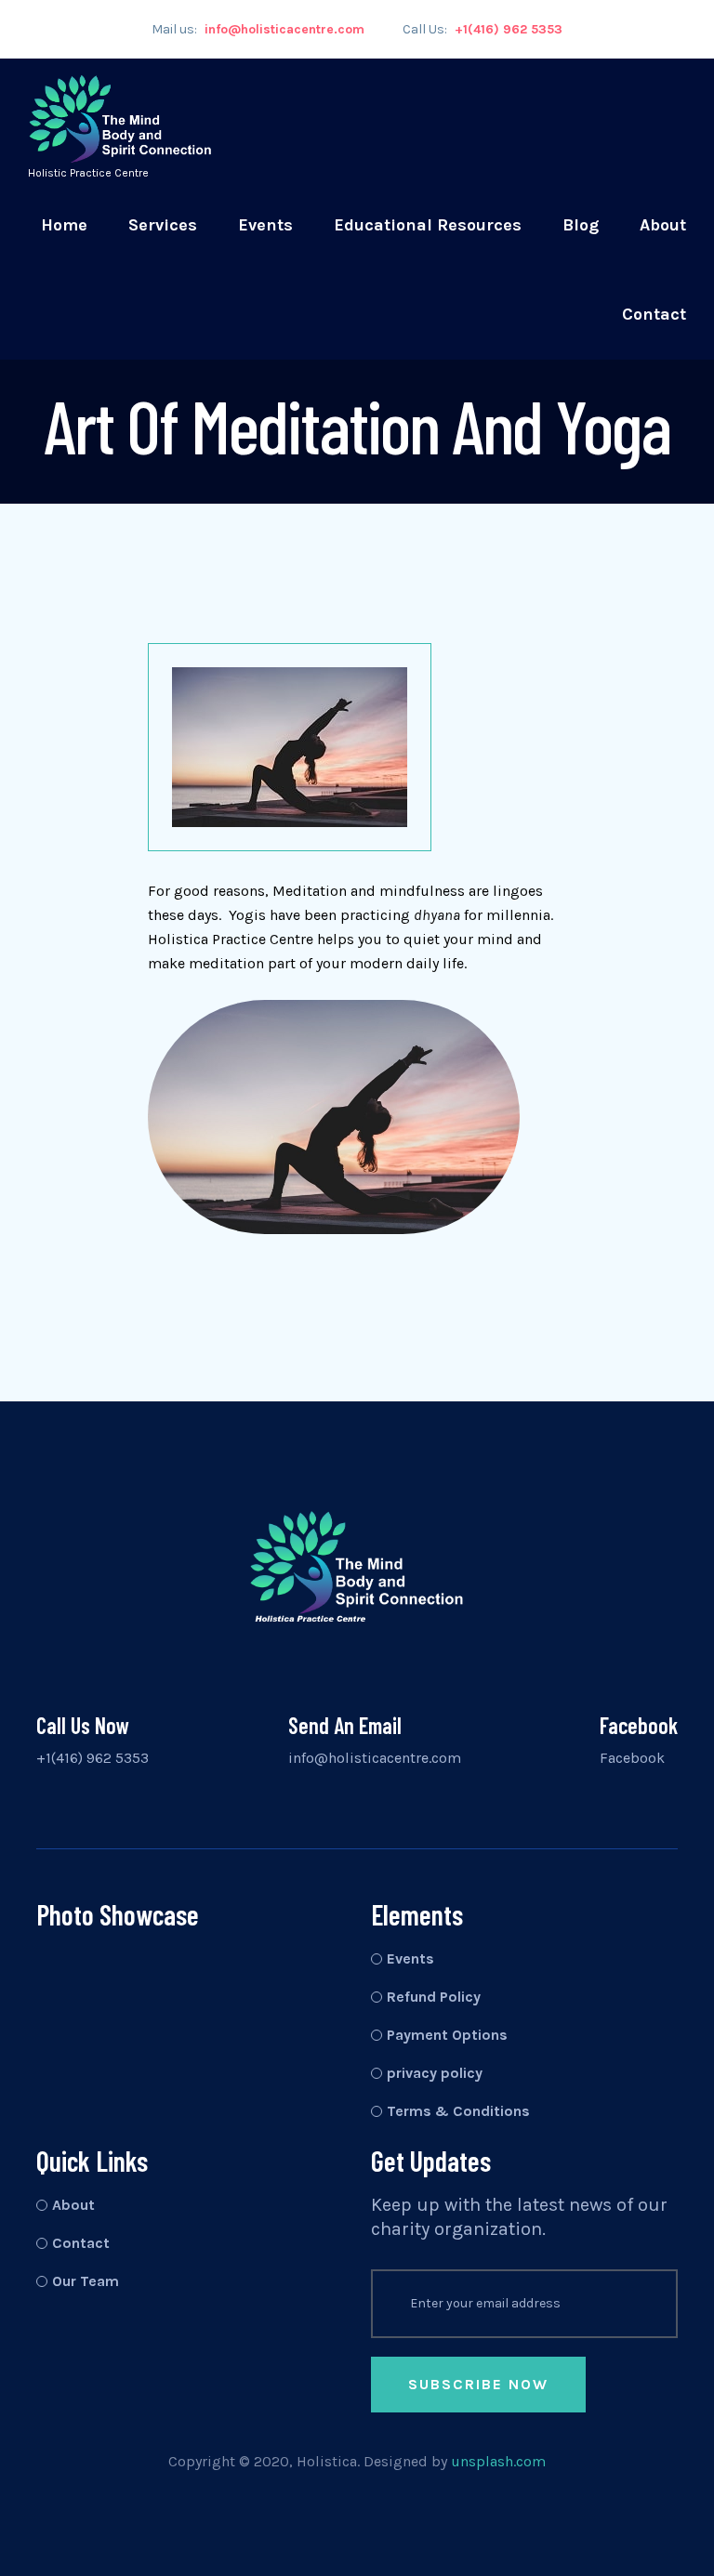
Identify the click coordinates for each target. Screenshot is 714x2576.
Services (163, 225)
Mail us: (258, 29)
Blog (581, 225)
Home (64, 225)
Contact (654, 314)
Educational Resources (428, 225)
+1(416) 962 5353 (93, 1758)
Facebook (632, 1758)
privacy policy (435, 2073)
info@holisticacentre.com (375, 1758)
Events (265, 225)
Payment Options (447, 2035)
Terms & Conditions (458, 2111)
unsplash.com (498, 2461)
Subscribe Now (478, 2384)
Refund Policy (434, 1997)
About (663, 225)
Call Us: (483, 29)
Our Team (86, 2281)
